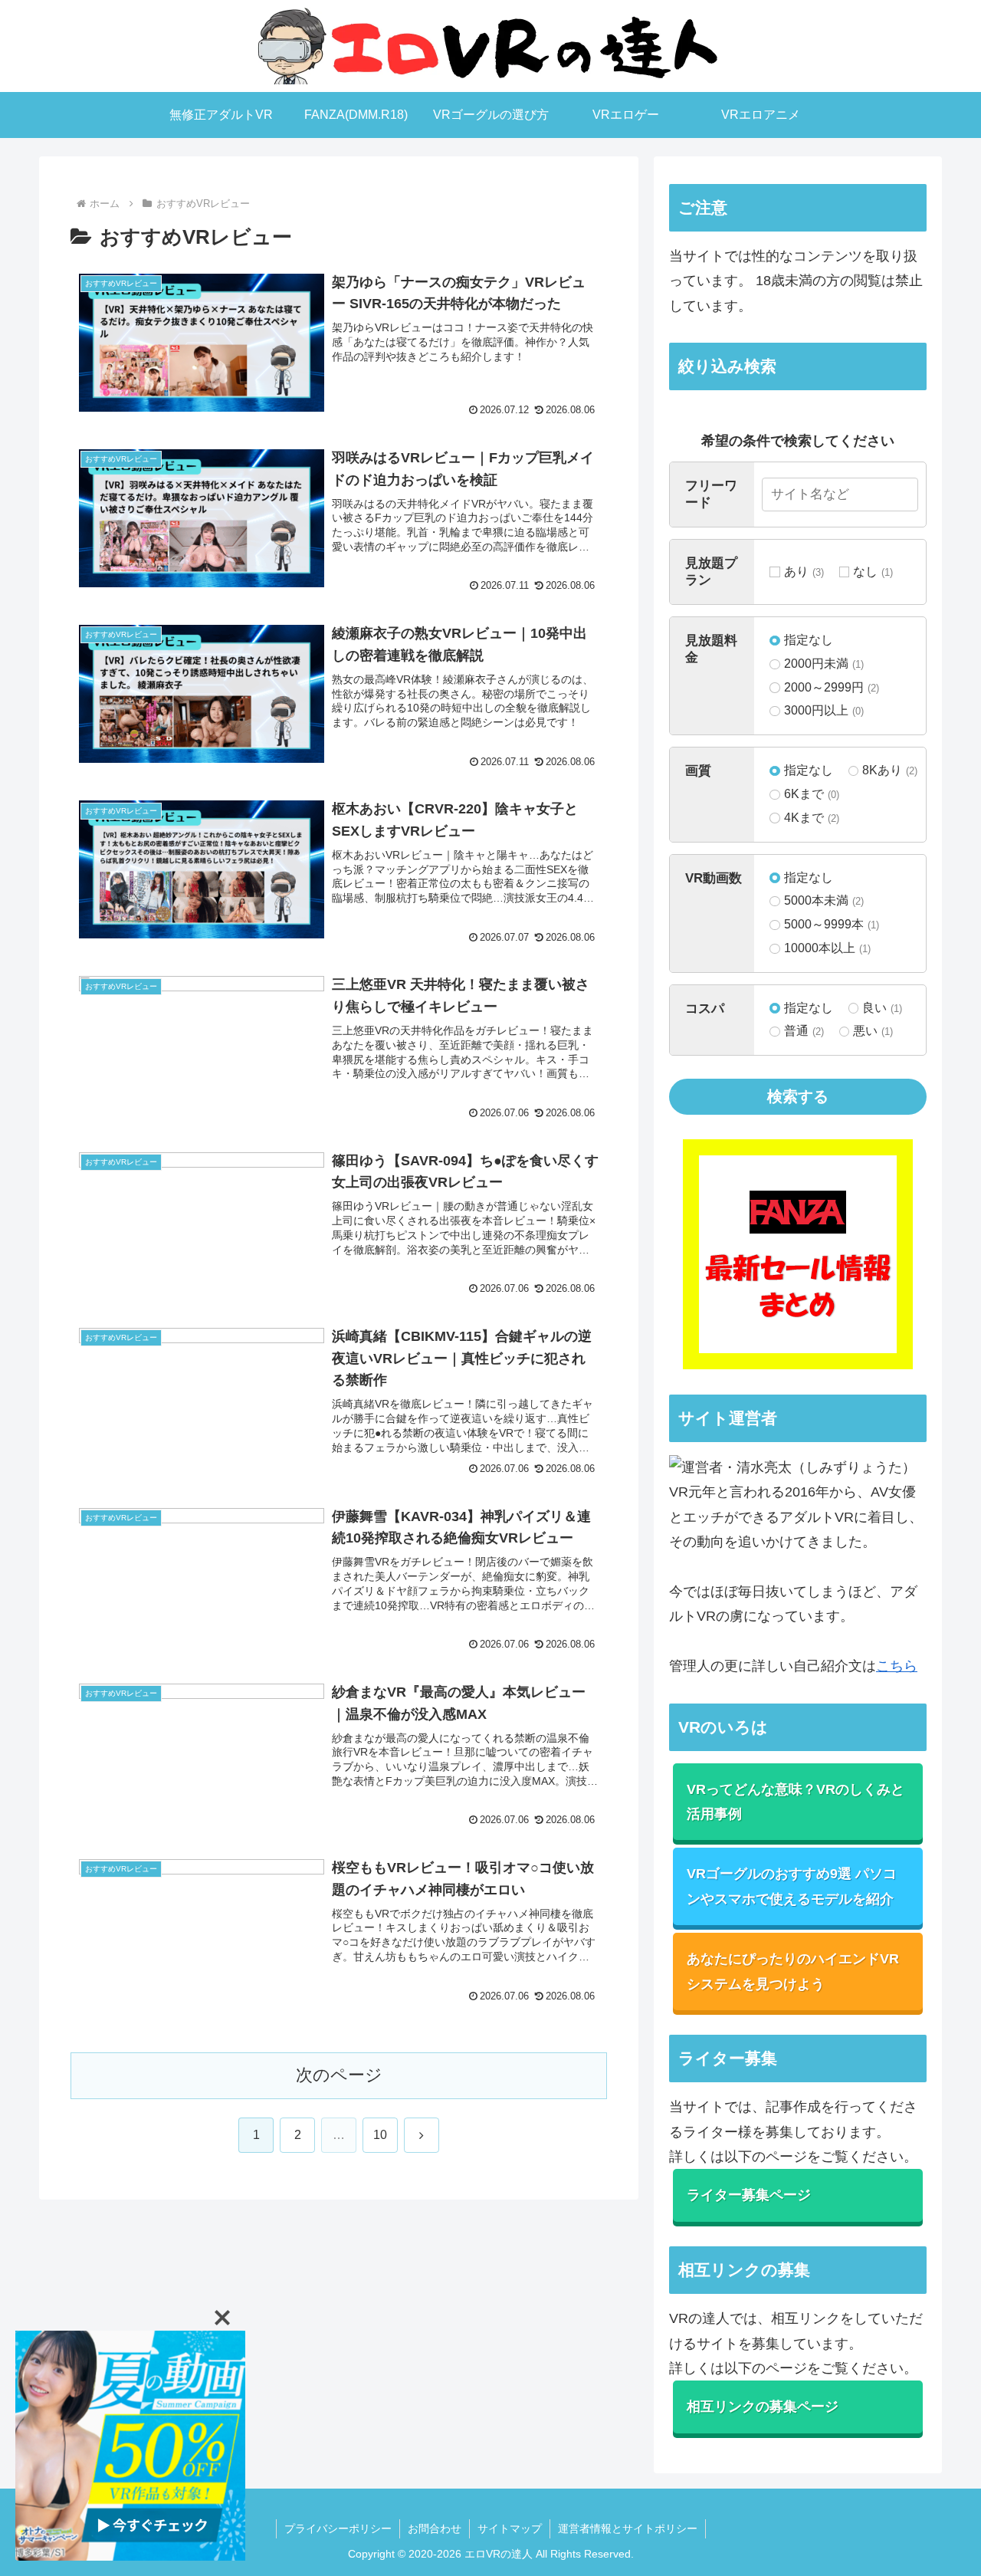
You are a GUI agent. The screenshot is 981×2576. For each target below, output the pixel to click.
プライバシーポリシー (338, 2528)
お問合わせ (435, 2528)
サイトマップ (510, 2528)
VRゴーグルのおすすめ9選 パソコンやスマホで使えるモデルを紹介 (792, 1886)
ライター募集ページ (749, 2195)
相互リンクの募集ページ (763, 2407)
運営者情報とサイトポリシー (628, 2528)
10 (380, 2135)
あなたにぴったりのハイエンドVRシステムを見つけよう (793, 1971)
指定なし (808, 640)
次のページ (339, 2075)
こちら (897, 1666)
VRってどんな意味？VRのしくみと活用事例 (796, 1802)
